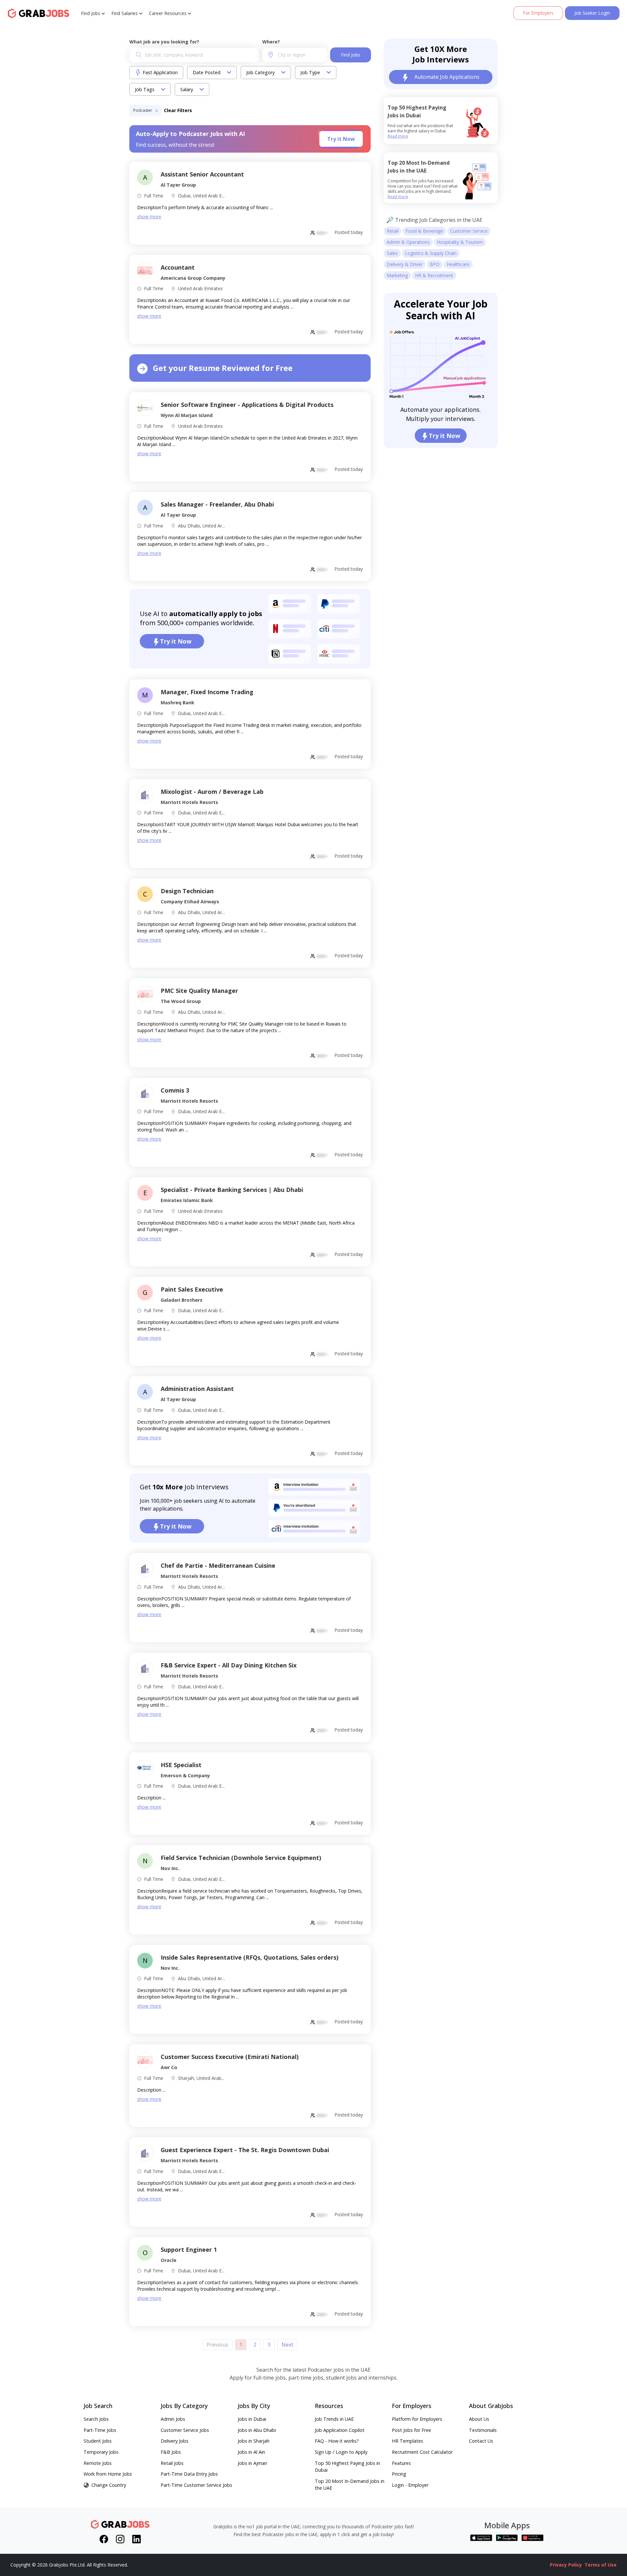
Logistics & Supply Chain (431, 253)
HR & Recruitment (434, 275)
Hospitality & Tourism (460, 242)
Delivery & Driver (405, 264)
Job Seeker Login (592, 13)
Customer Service (469, 231)
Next (287, 2345)
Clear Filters (178, 110)
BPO (435, 264)
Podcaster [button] (143, 110)
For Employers (538, 13)
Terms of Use (601, 2565)
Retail (393, 231)
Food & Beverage (424, 231)
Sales (392, 253)
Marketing (397, 275)
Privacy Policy (566, 2565)
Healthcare (458, 264)
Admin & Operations (408, 242)
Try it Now (341, 139)
